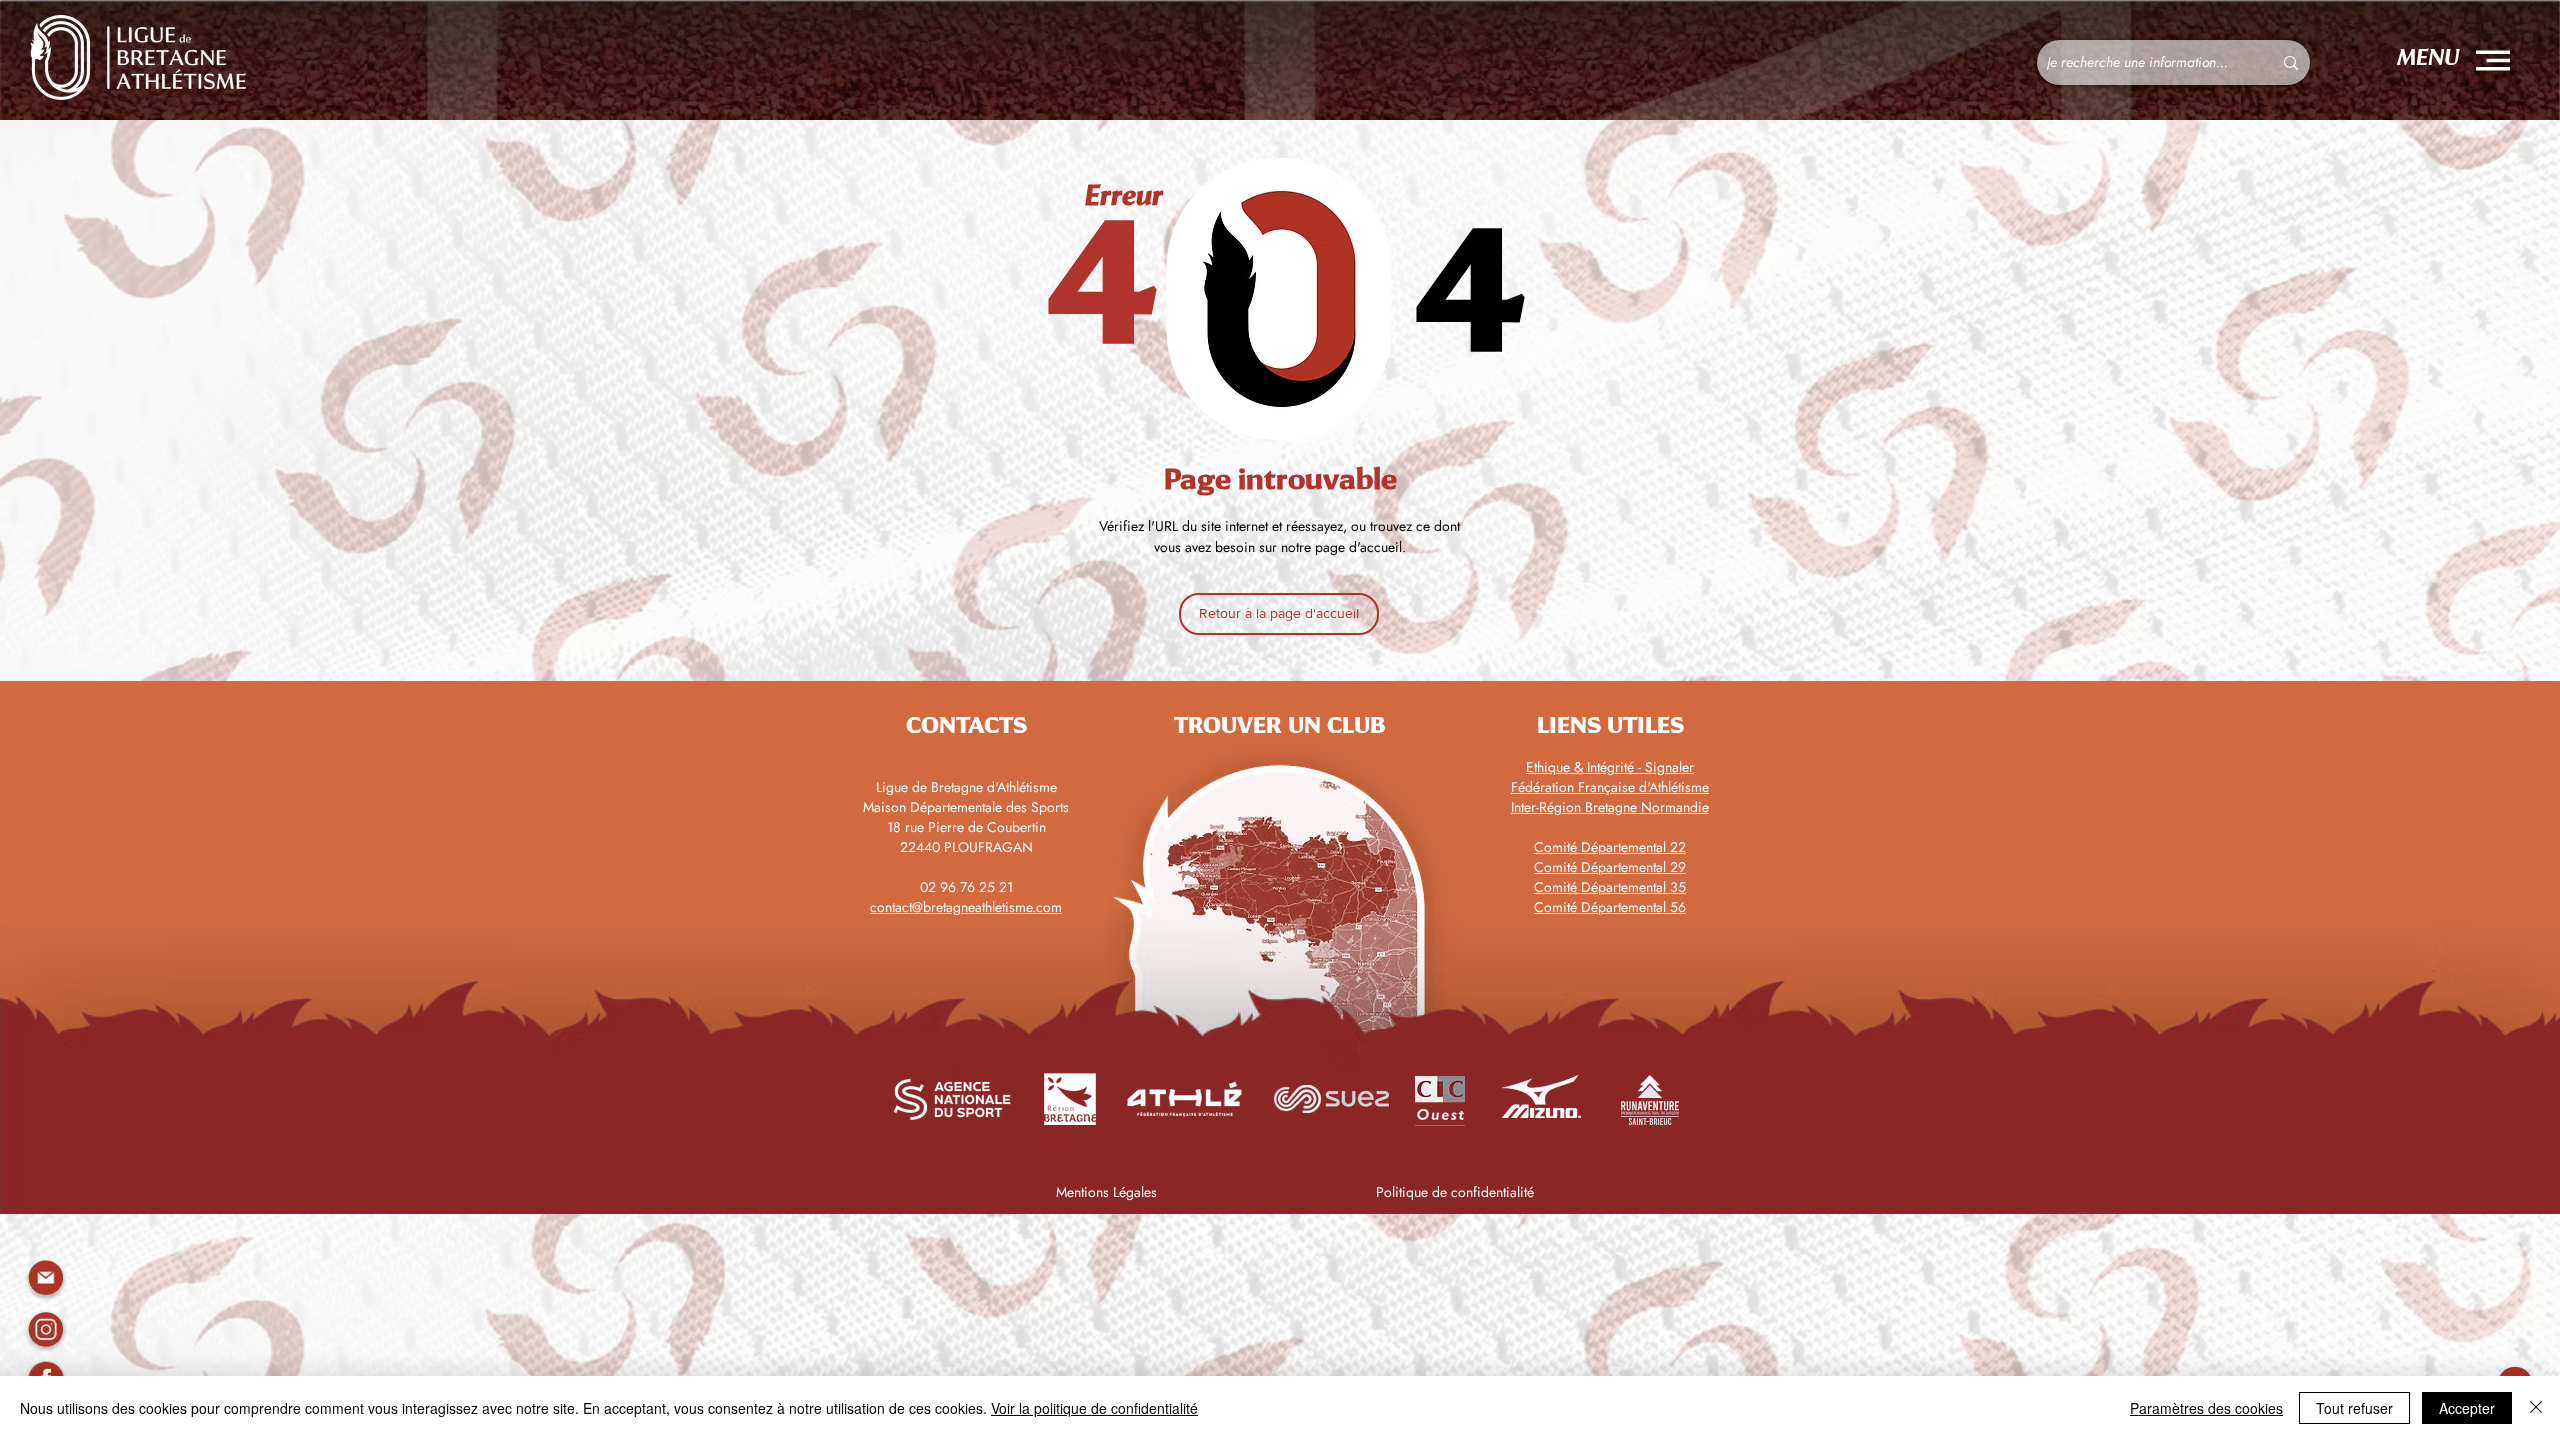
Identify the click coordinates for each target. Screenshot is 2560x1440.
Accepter (2467, 1408)
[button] (2493, 60)
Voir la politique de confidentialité (1094, 1408)
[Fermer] (2536, 1408)
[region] (45, 1330)
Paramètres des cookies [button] (2206, 1408)
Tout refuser (2354, 1408)
